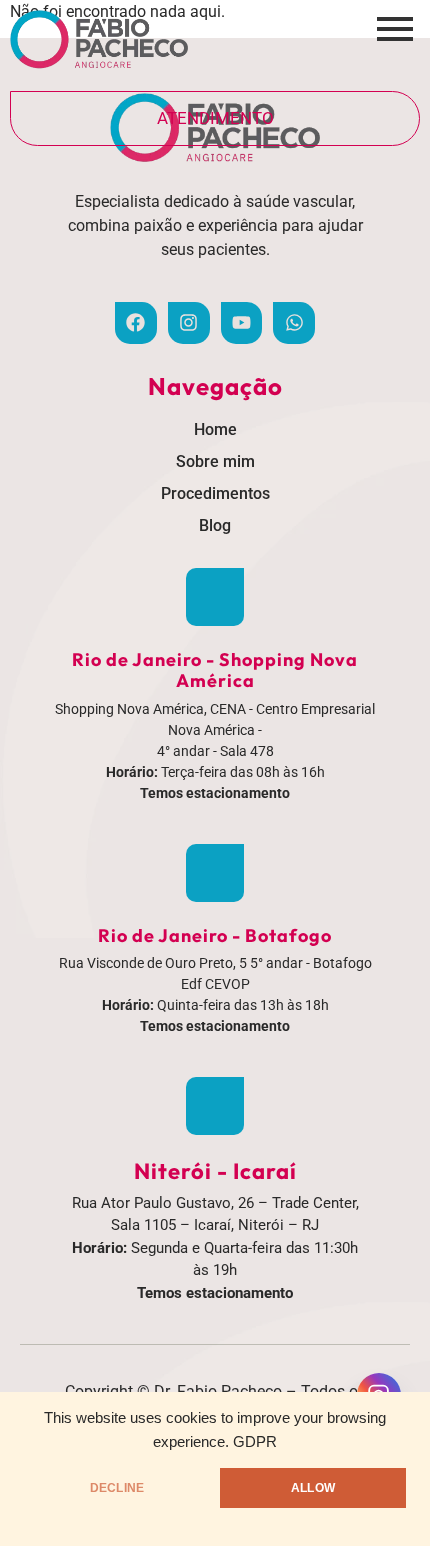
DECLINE (117, 1488)
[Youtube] (242, 323)
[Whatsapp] (294, 323)
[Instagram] (189, 323)
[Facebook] (136, 323)
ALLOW (313, 1488)
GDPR (255, 1442)
